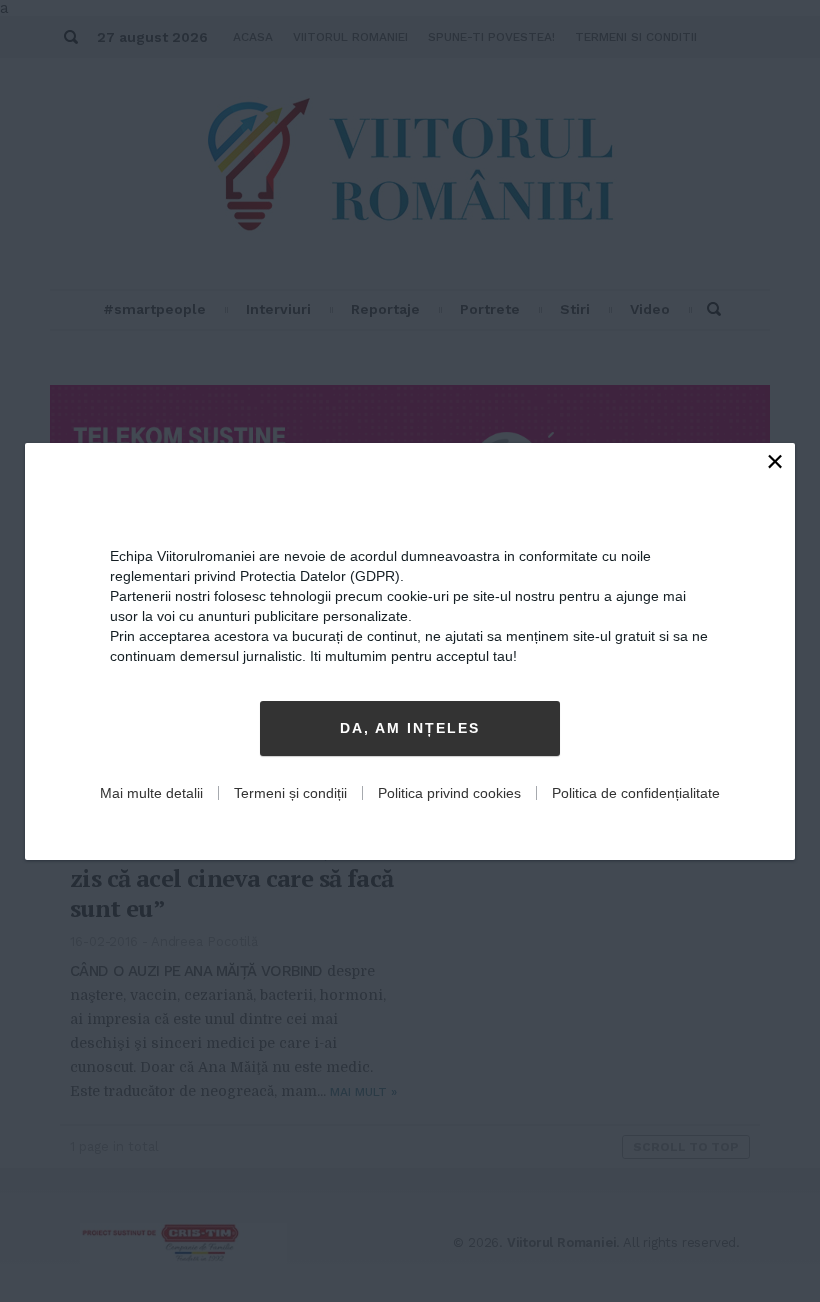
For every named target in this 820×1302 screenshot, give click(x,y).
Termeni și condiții (290, 793)
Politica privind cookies (449, 793)
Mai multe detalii (151, 793)
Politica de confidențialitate (636, 793)
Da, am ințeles (410, 728)
